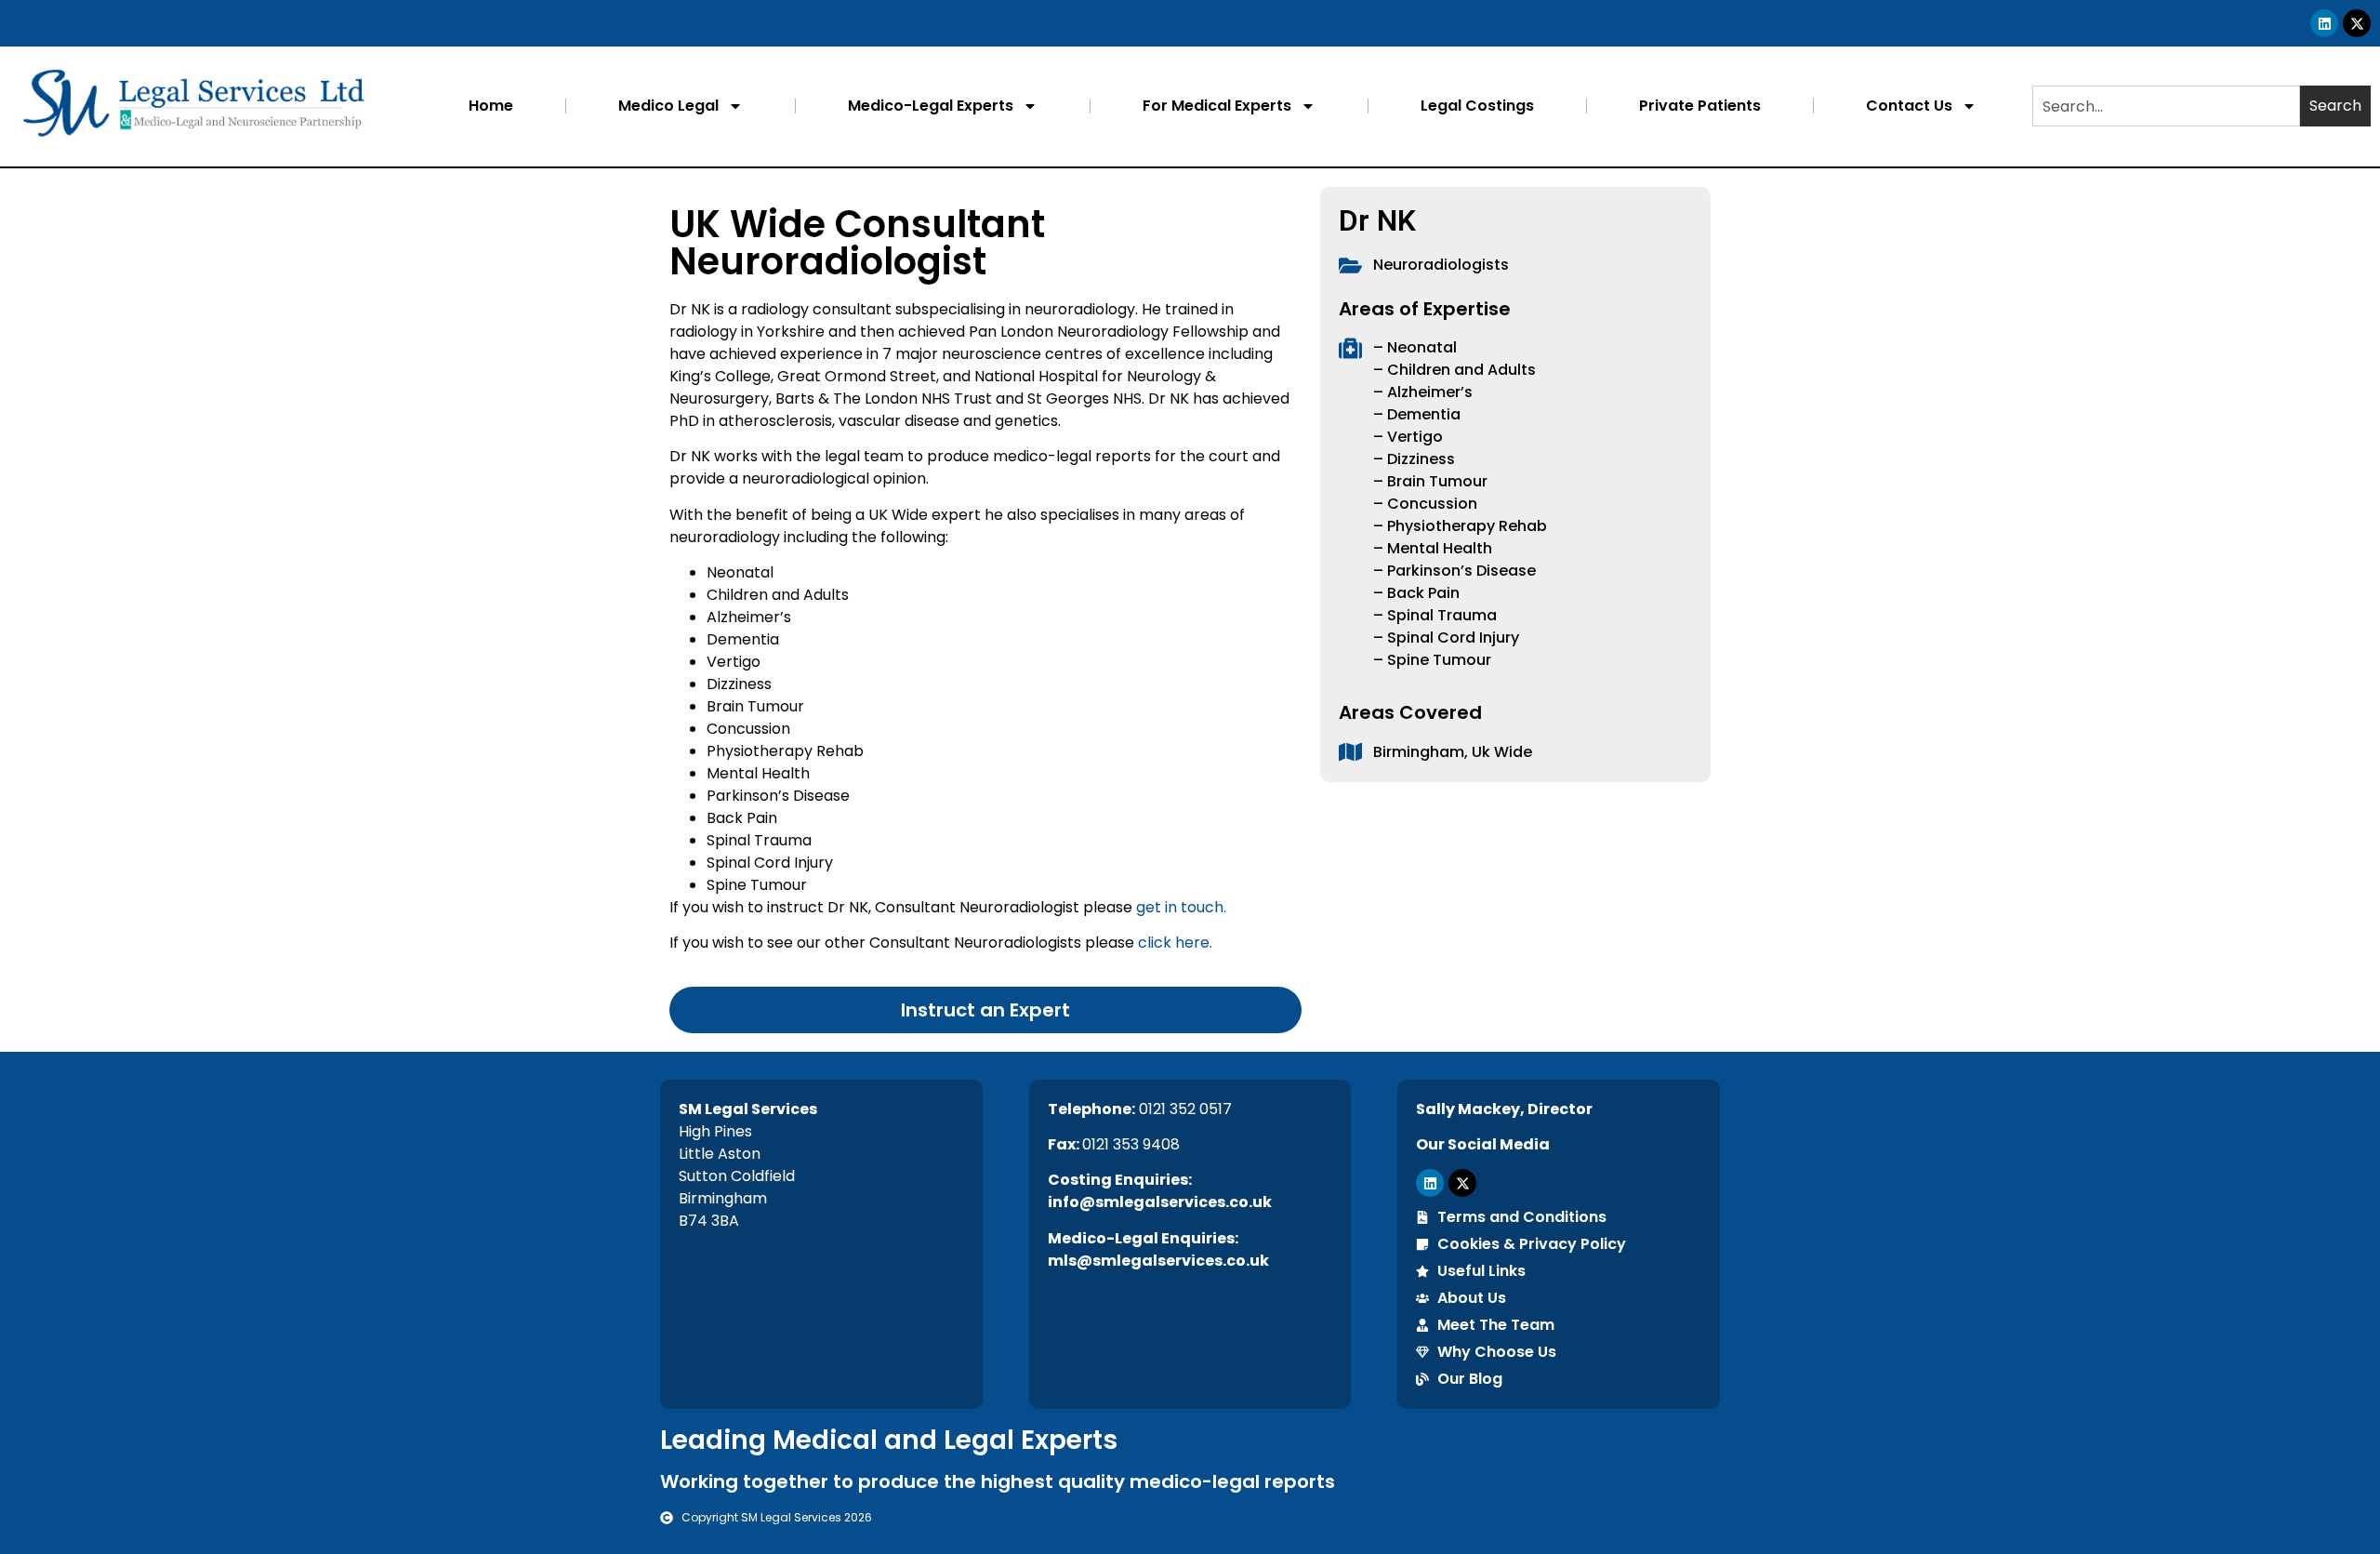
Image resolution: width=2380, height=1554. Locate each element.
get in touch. (1181, 907)
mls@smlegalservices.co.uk (1158, 1261)
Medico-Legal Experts (931, 106)
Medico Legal (668, 106)
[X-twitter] (2357, 23)
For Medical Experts (1217, 106)
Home (491, 106)
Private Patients (1700, 106)
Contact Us (1909, 106)
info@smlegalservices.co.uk (1160, 1202)
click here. (1175, 943)
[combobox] (2166, 106)
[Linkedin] (2324, 23)
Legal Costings (1477, 106)
